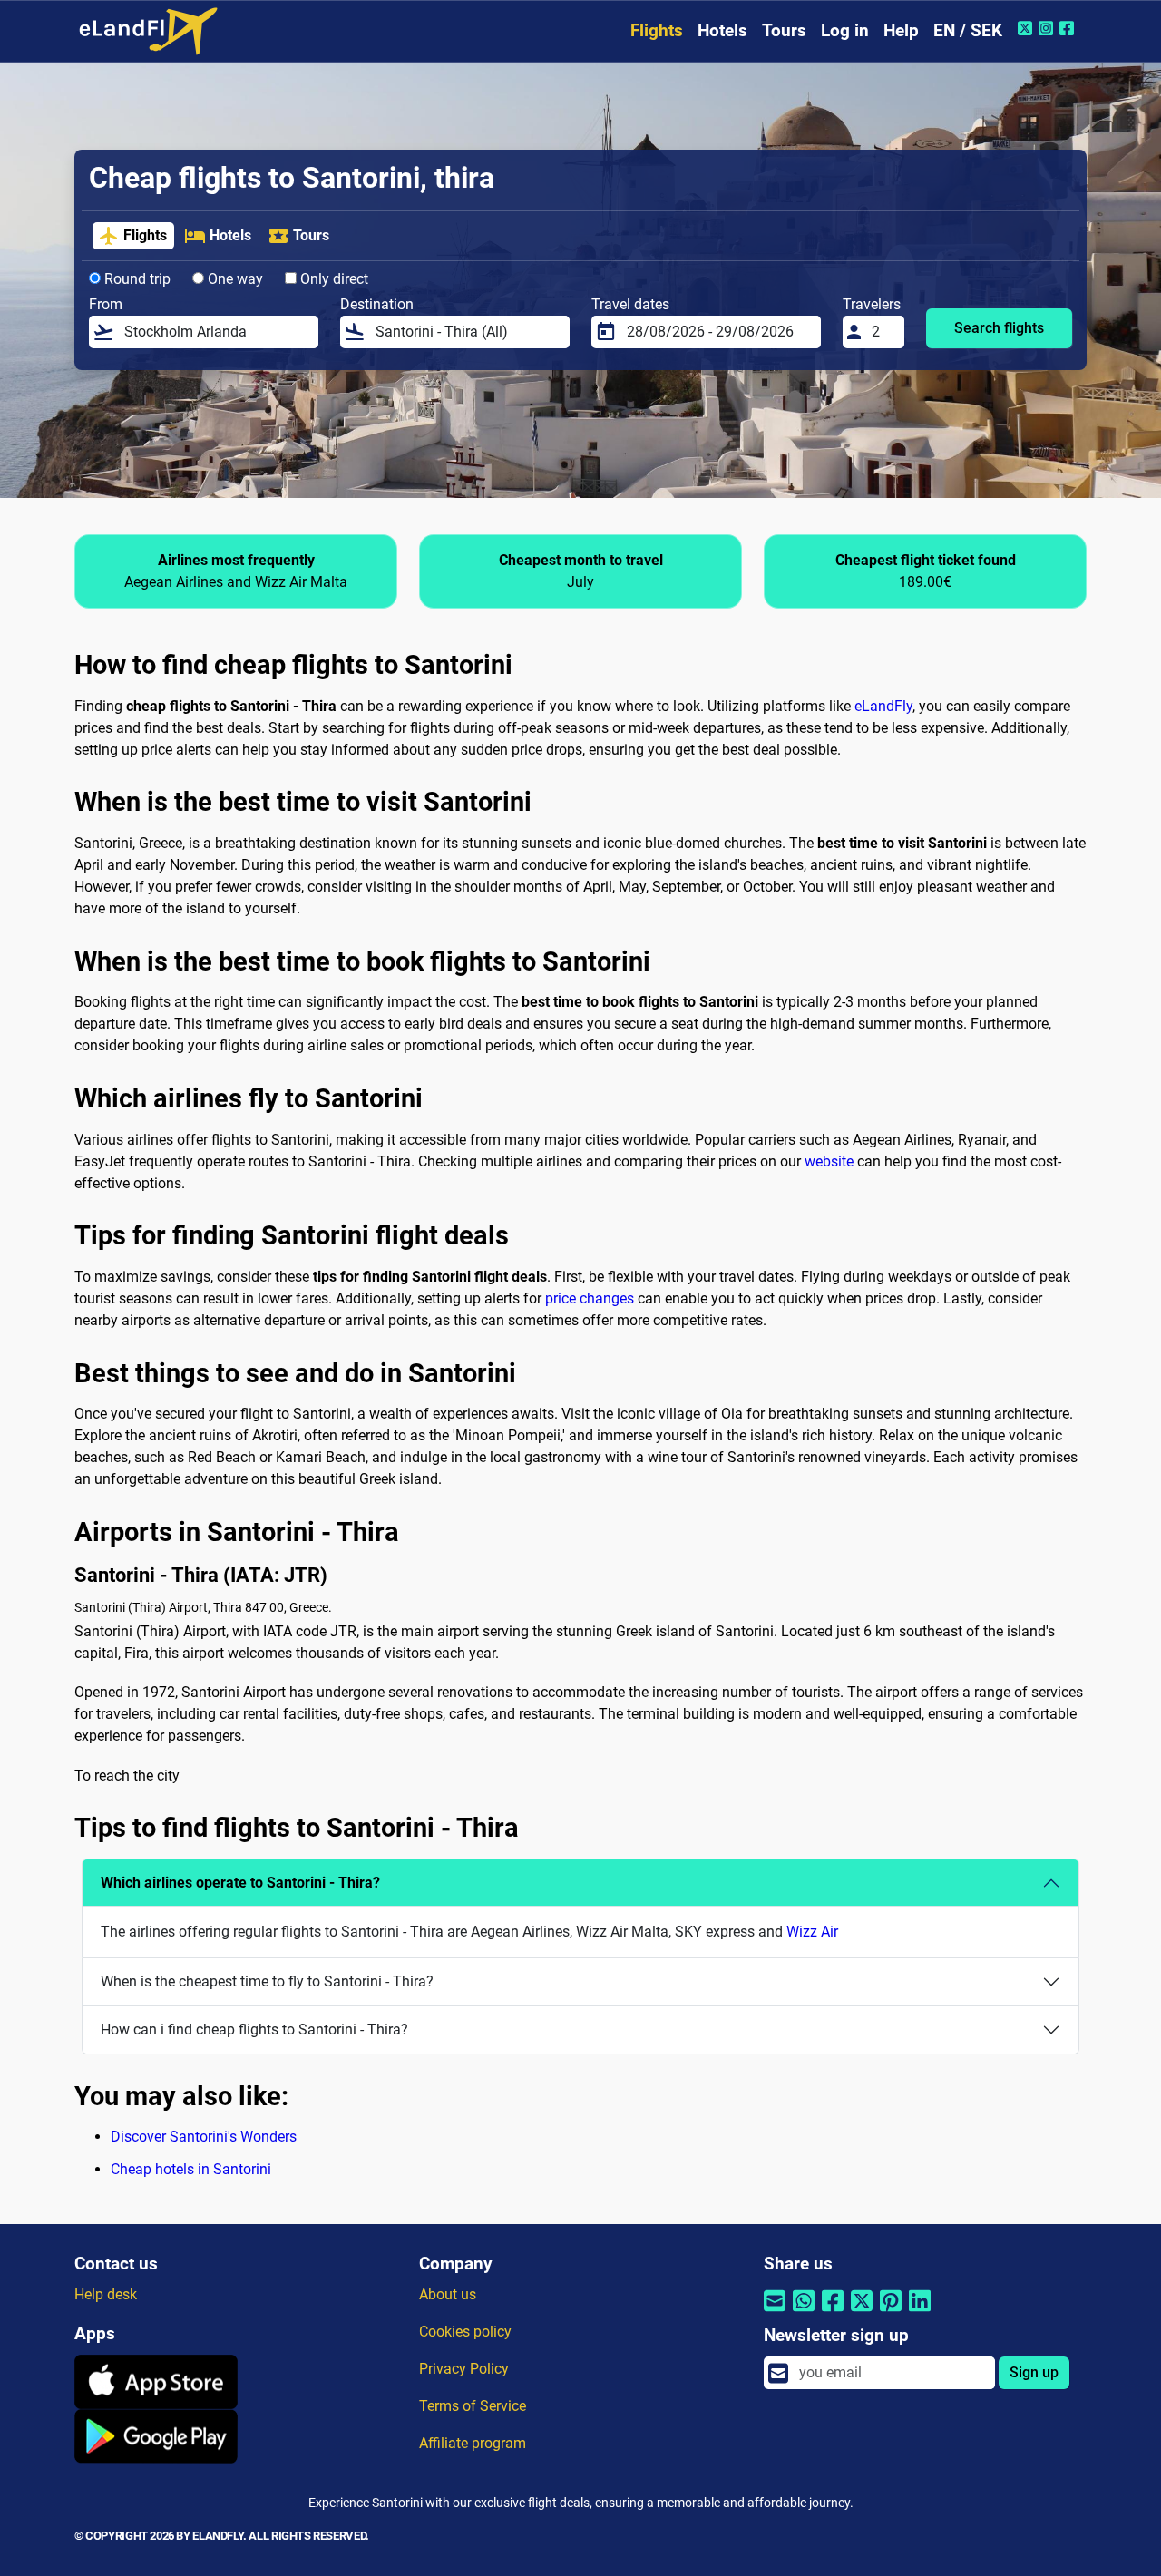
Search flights (999, 328)
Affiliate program (473, 2443)
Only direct (332, 279)
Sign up (1034, 2372)
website (829, 1161)
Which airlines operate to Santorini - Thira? (240, 1883)
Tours (784, 30)
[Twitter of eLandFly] (1027, 28)
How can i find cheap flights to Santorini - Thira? (254, 2030)
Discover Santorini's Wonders (204, 2137)
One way (234, 279)
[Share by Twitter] (862, 2312)
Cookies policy (465, 2332)
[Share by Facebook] (833, 2312)
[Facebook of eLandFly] (1069, 28)
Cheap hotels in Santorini (191, 2169)
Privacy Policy (464, 2369)
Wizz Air (812, 1932)
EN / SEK (968, 30)
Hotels (722, 30)
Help (901, 30)
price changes (590, 1298)
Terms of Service (473, 2406)
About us (448, 2294)
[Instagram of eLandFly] (1048, 28)
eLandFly (883, 706)
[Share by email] (775, 2312)
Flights (657, 30)
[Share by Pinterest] (891, 2312)
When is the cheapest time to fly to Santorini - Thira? (267, 1981)
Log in (845, 30)
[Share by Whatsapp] (804, 2312)
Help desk (106, 2294)
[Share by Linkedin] (920, 2312)
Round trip (136, 279)
